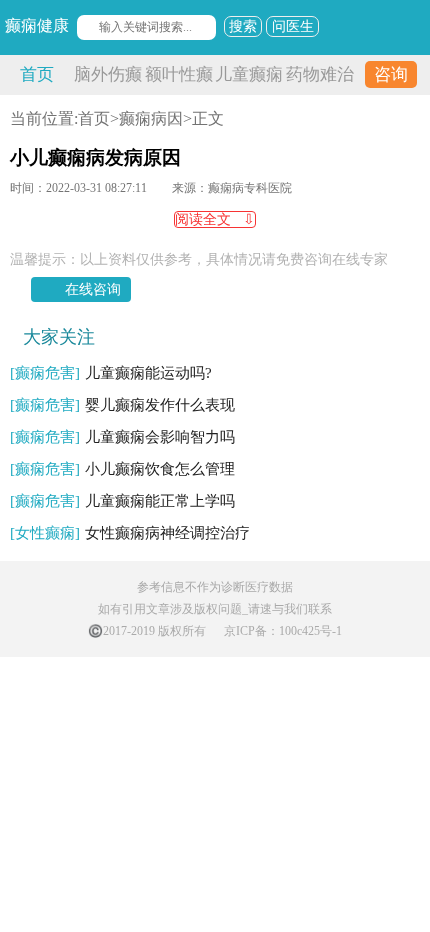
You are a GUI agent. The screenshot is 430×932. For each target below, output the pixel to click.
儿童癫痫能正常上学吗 (122, 501)
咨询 (391, 74)
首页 (37, 74)
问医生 (293, 26)
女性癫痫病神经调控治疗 (130, 533)
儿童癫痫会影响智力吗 (122, 437)
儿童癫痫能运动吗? (111, 373)
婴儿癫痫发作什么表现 (122, 405)
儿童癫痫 (249, 74)
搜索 (243, 26)
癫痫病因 (151, 118)
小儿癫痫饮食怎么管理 (122, 469)
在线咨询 (93, 289)
